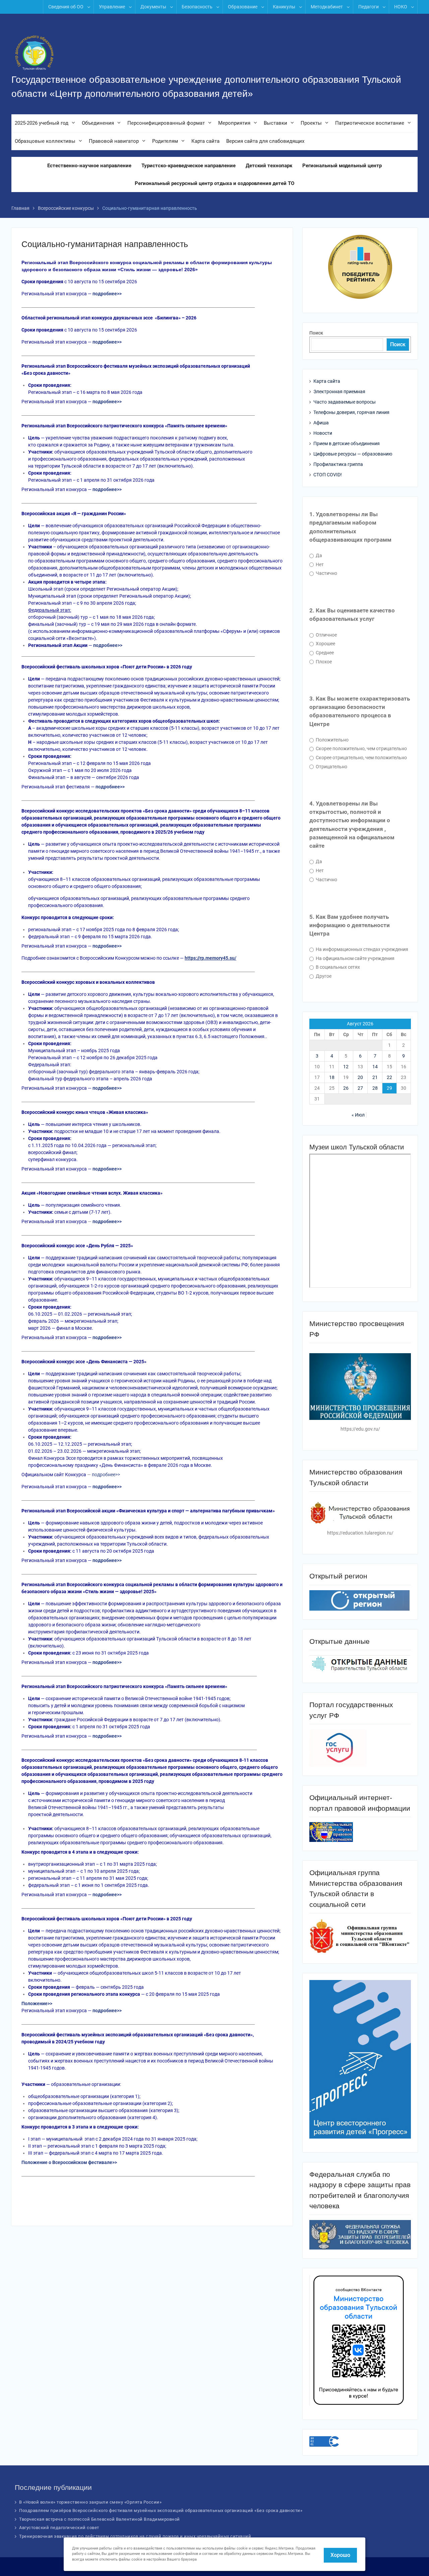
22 (389, 1077)
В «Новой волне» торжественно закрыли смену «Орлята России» (90, 2502)
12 (346, 1067)
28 (375, 1088)
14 (375, 1067)
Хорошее (325, 644)
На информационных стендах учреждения (361, 949)
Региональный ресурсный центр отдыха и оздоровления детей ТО (214, 183)
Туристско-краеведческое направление (189, 166)
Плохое (323, 662)
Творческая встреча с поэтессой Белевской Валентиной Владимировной (100, 2519)
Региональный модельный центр (342, 166)
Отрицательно (331, 767)
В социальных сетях (337, 967)
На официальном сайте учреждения (355, 958)
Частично (326, 573)
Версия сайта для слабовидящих (265, 141)
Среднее (324, 653)
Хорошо (340, 2555)
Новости (323, 433)
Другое (323, 976)
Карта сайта (205, 141)
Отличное (326, 635)
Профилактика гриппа (338, 464)
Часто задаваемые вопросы (345, 402)
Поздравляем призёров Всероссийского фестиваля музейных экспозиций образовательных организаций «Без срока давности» (161, 2510)
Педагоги (369, 7)
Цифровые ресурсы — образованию (353, 454)
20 (360, 1077)
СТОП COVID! (328, 475)
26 (346, 1088)
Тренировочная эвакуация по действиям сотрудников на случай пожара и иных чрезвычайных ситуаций (135, 2536)
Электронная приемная (339, 392)
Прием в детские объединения (347, 443)
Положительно (332, 740)
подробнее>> (106, 1475)
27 (360, 1088)
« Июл (358, 1115)
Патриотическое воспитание (370, 123)
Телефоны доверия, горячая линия (351, 412)
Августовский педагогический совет (59, 2528)
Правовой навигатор (114, 141)
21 (375, 1077)
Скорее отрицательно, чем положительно (361, 758)
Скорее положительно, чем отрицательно (361, 748)
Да (318, 555)
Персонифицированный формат (166, 123)
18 (332, 1077)
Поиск (316, 333)
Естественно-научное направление (89, 166)
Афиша (321, 423)
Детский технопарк (269, 166)
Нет (319, 564)
